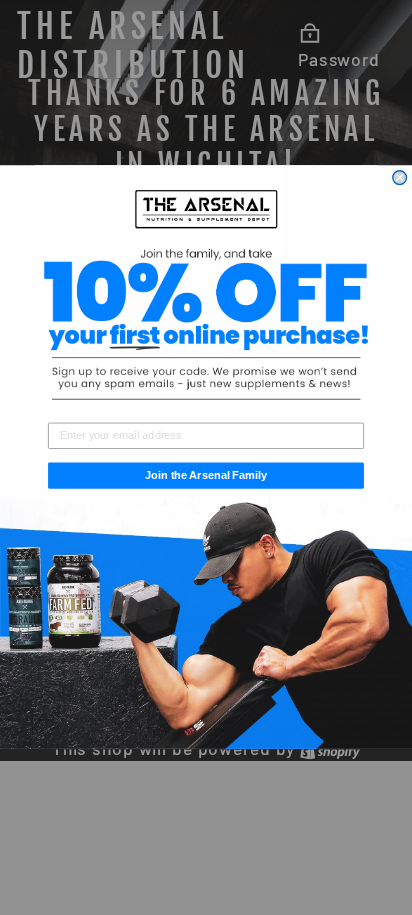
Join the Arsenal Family (206, 476)
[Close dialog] (400, 178)
